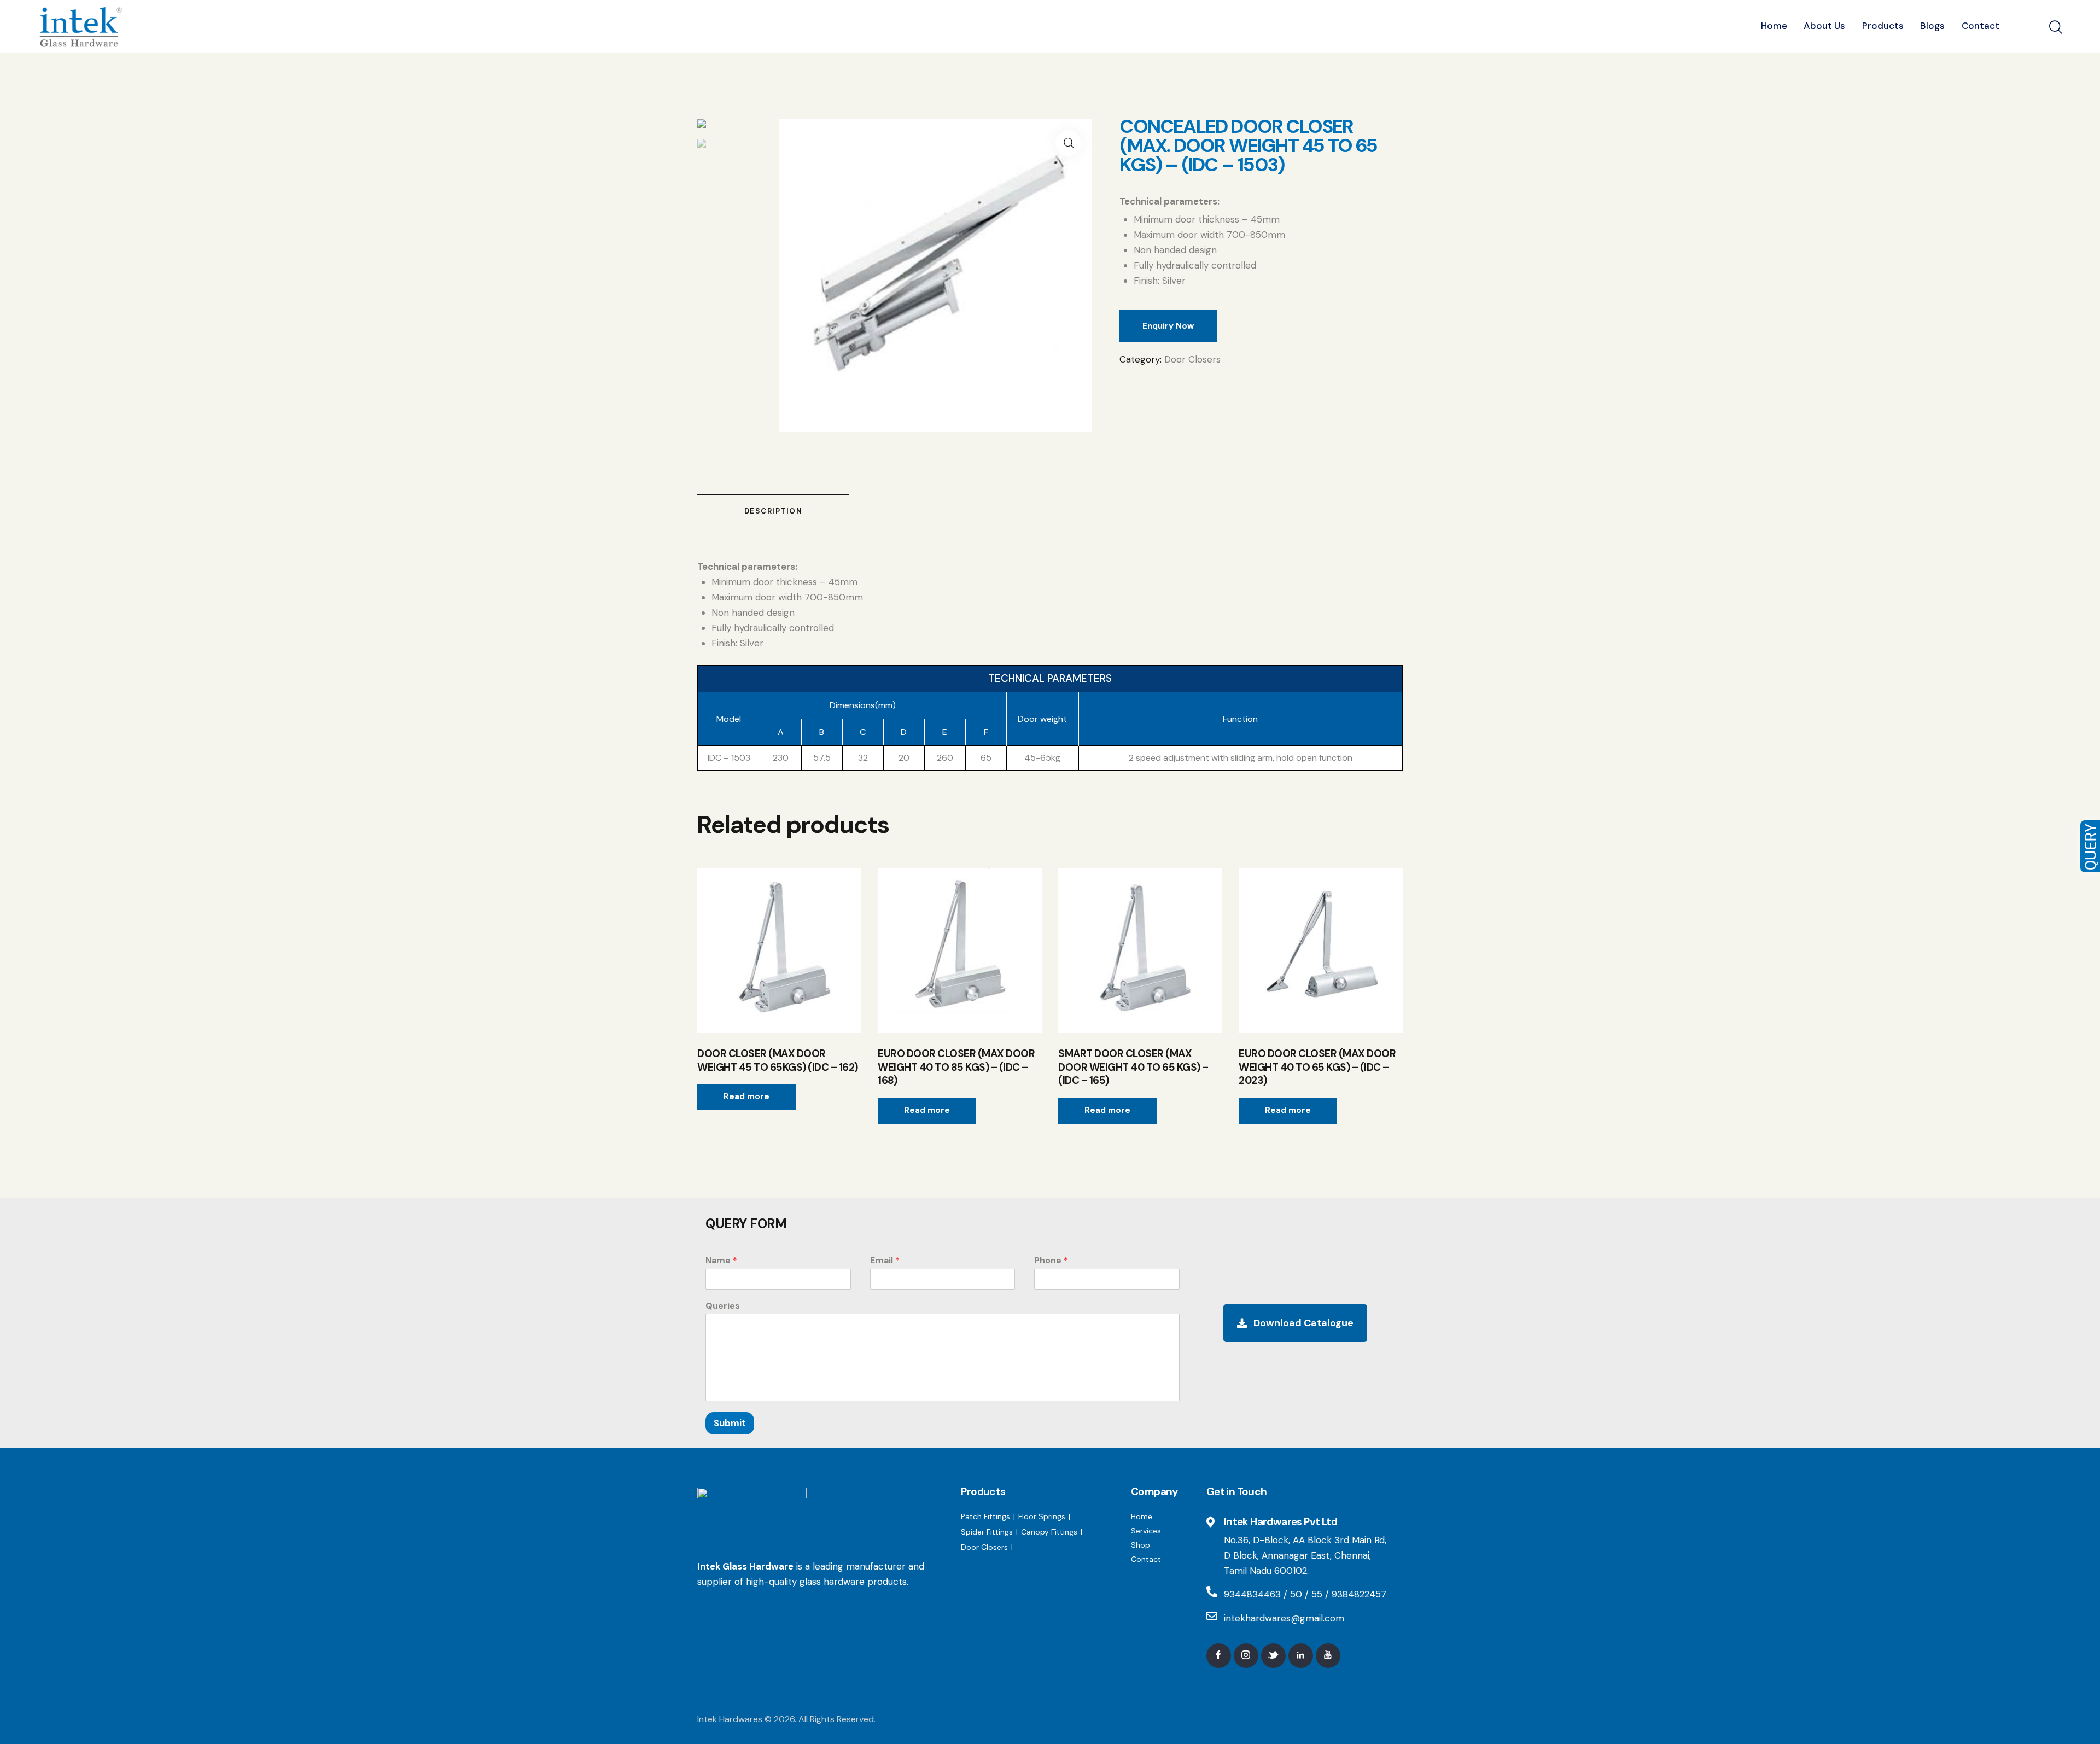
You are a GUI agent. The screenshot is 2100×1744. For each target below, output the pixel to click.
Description (774, 511)
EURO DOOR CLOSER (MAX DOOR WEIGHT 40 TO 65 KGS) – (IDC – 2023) (1317, 1067)
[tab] (773, 511)
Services (1146, 1531)
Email (885, 1261)
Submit (730, 1423)
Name (721, 1261)
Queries (723, 1306)
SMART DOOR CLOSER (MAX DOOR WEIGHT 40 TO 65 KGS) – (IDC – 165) (1133, 1067)
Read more (746, 1096)
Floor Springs (1042, 1516)
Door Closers (1192, 359)
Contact (1146, 1559)
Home (1142, 1516)
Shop (1141, 1545)
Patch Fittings (985, 1516)
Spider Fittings (987, 1532)
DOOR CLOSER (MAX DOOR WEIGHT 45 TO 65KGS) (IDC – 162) (778, 1061)
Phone (1051, 1261)
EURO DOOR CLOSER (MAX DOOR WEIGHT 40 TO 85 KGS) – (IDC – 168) (956, 1067)
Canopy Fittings (1049, 1532)
